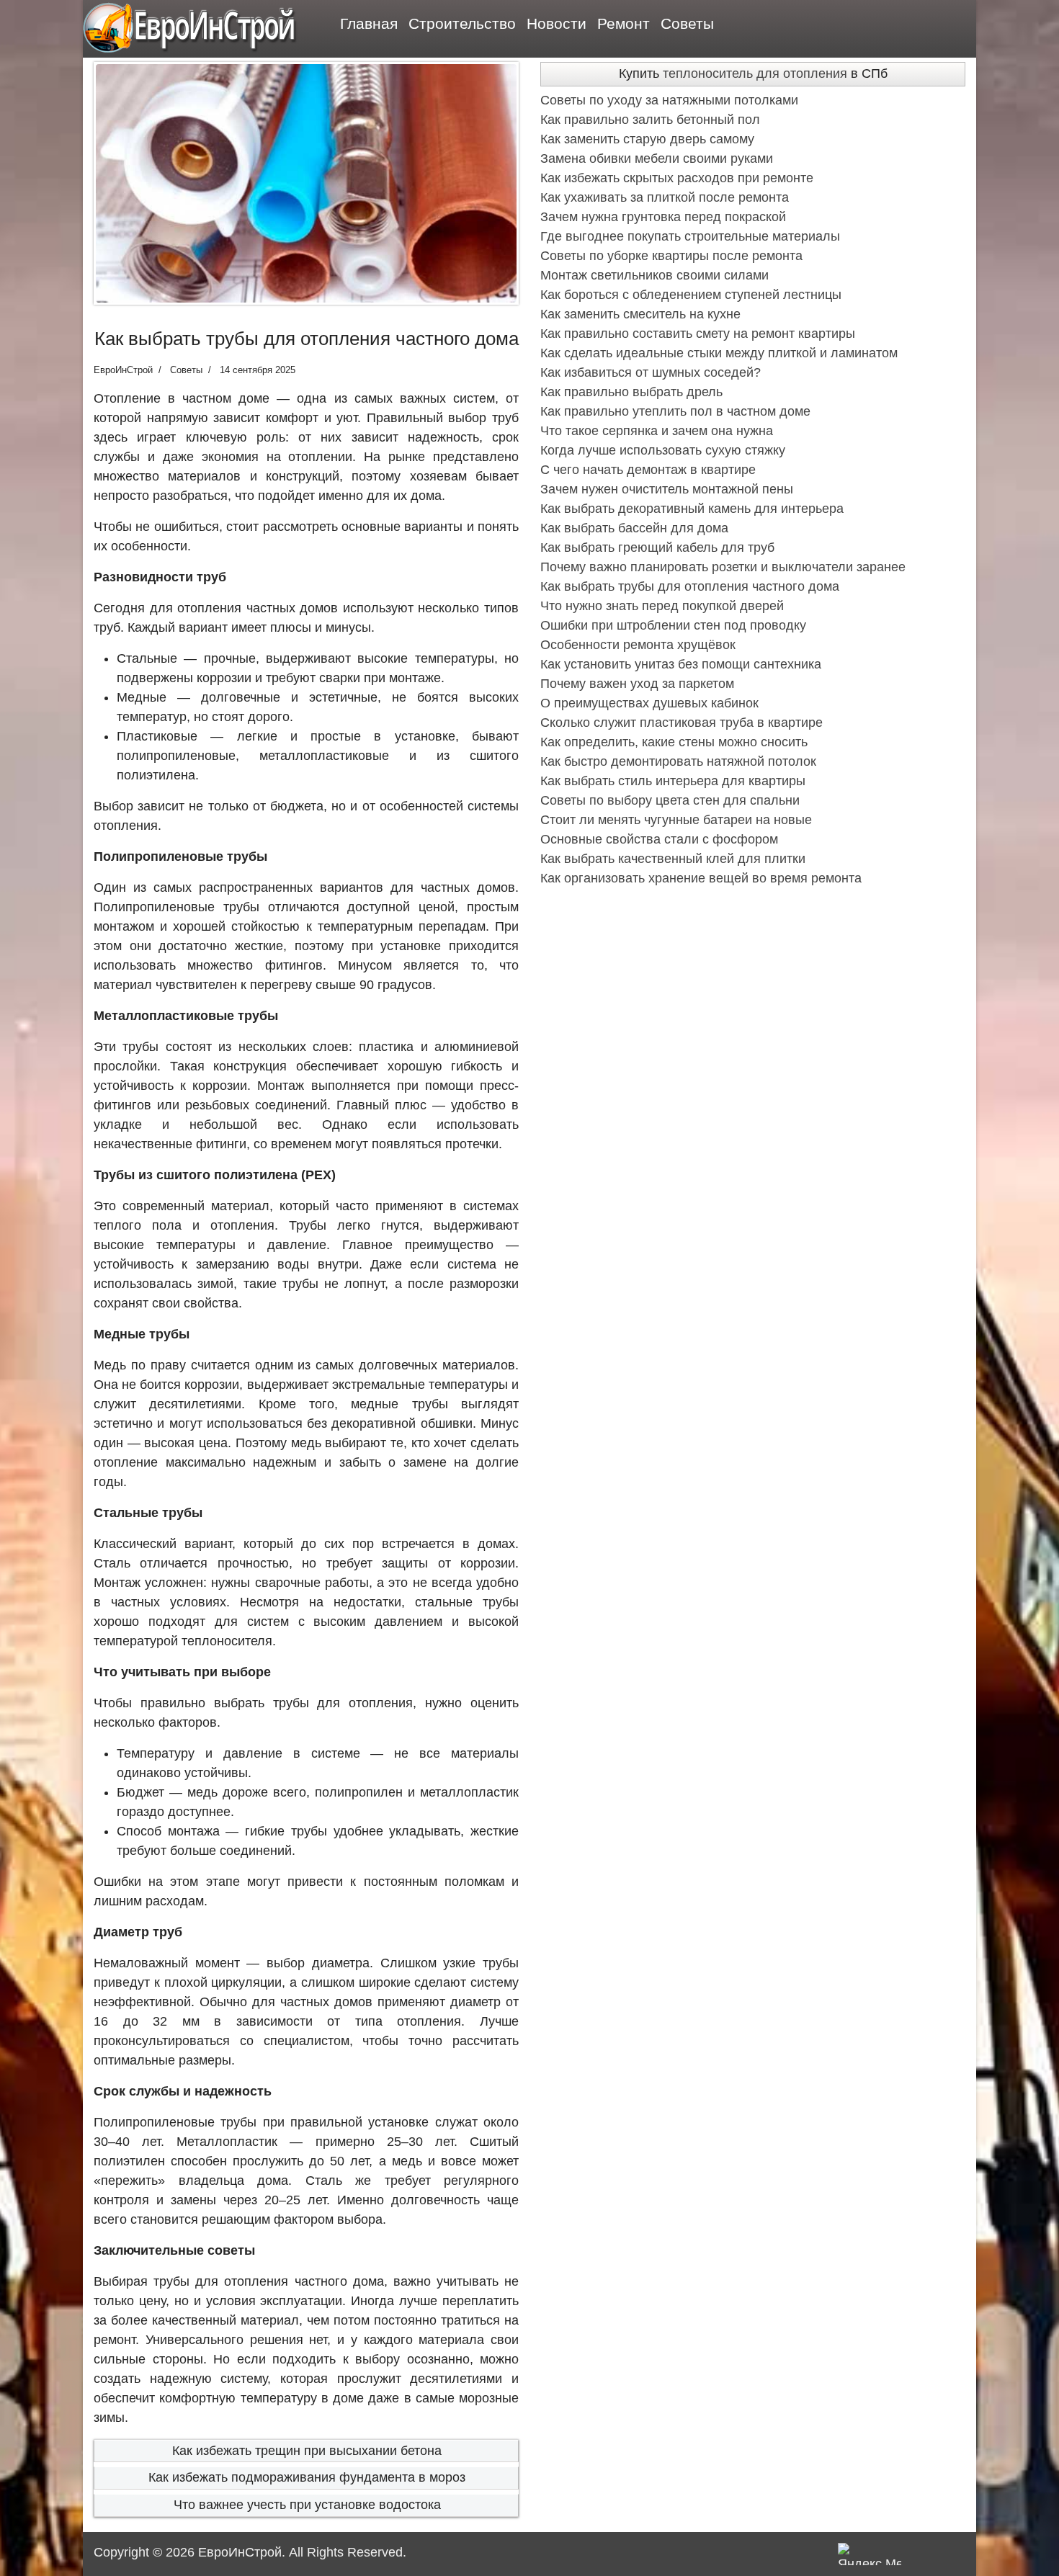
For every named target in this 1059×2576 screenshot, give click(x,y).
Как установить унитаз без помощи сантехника (681, 664)
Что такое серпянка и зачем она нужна (657, 431)
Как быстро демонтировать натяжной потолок (678, 761)
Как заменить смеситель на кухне (640, 314)
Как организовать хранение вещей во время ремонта (701, 878)
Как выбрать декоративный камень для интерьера (692, 509)
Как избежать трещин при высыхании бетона (307, 2451)
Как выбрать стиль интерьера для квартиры (673, 781)
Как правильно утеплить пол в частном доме (675, 411)
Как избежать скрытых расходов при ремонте (677, 178)
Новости (557, 23)
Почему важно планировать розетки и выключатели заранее (723, 567)
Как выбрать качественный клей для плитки (673, 859)
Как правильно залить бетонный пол (650, 120)
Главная (369, 23)
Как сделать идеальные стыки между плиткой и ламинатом (719, 353)
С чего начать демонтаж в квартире (648, 470)
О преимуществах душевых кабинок (649, 703)
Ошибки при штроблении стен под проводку (673, 625)
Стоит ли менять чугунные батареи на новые (676, 820)
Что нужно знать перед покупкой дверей (662, 606)
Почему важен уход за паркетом (637, 684)
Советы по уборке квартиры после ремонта (671, 256)
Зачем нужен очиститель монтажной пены (667, 489)
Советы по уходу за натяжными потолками (669, 100)
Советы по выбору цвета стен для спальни (670, 800)
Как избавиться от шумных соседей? (651, 372)
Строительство (462, 23)
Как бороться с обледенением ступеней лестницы (691, 295)
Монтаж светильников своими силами (654, 275)
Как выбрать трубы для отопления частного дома (690, 586)
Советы (687, 23)
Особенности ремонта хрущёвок (638, 645)
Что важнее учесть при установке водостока (307, 2505)
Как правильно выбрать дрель (631, 392)
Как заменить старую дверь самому (647, 139)
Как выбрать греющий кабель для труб (657, 547)
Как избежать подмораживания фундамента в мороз (307, 2477)
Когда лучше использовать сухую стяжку (663, 450)
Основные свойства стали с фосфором (659, 839)
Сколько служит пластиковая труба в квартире (682, 723)
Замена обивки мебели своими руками (657, 158)
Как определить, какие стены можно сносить (674, 742)
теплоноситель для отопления (755, 73)
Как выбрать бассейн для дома (634, 528)
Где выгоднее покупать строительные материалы (690, 236)
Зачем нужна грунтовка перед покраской (663, 217)
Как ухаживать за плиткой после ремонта (665, 197)
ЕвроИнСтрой (240, 2552)
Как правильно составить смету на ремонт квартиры (698, 334)
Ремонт (624, 23)
